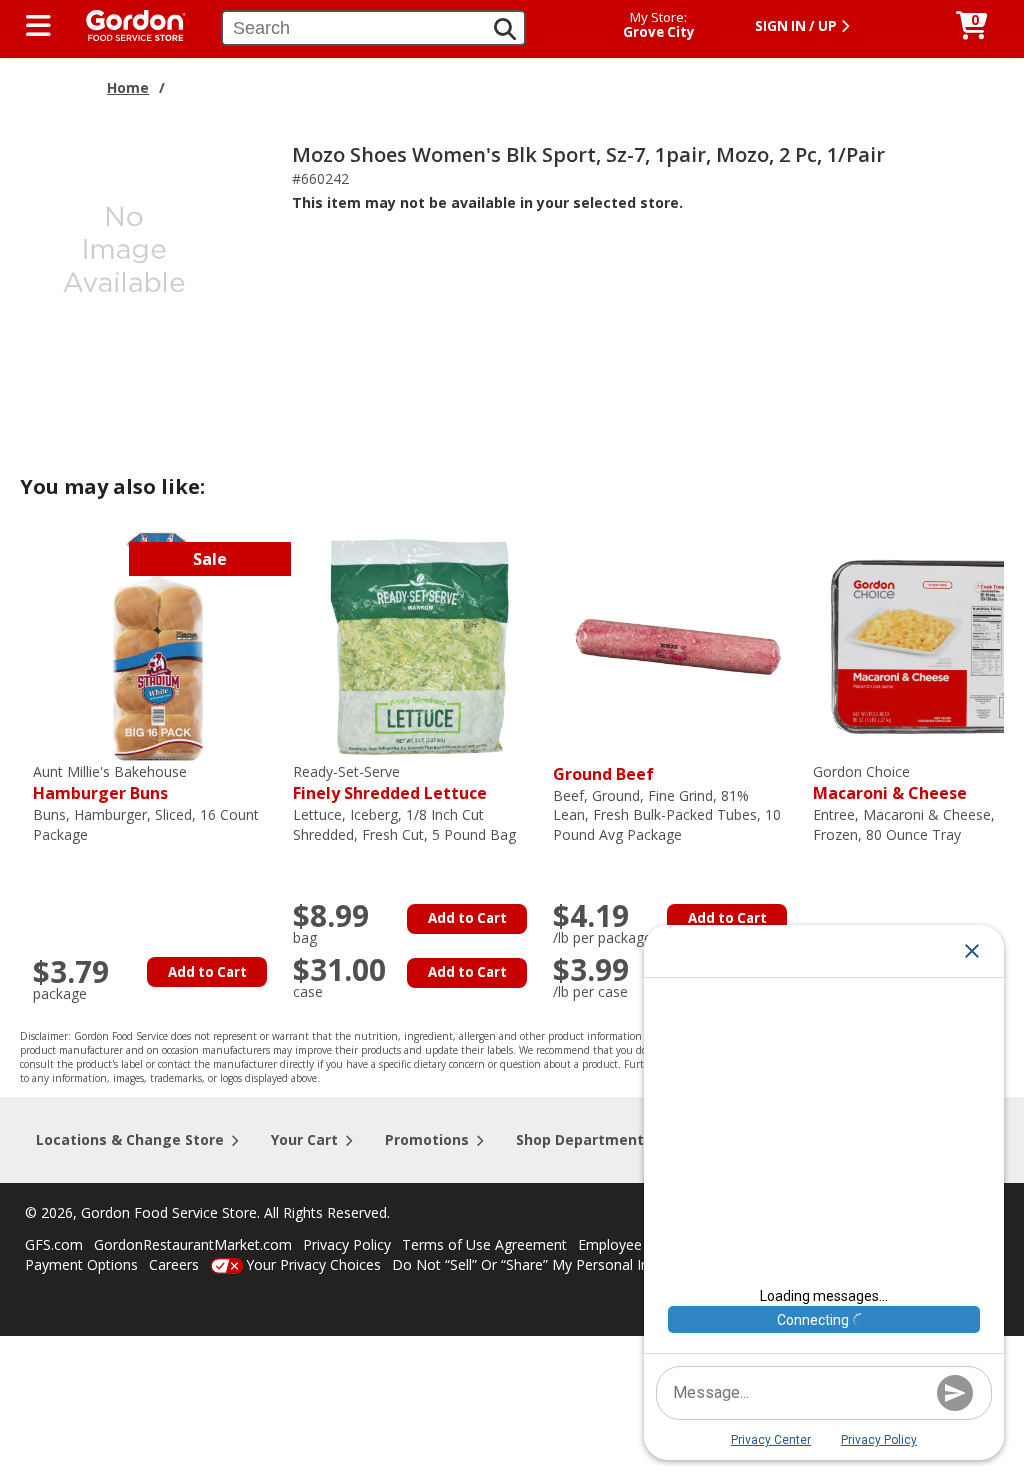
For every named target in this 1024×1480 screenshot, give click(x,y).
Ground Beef (603, 774)
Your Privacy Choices (313, 1264)
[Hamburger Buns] (158, 644)
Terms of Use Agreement (484, 1244)
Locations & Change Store (130, 1139)
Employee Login (630, 1244)
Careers (174, 1264)
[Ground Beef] (678, 644)
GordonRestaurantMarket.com (193, 1244)
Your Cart (304, 1139)
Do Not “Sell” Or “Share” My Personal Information (553, 1264)
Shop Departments (584, 1139)
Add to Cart (207, 972)
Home (128, 87)
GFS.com (54, 1244)
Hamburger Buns (110, 783)
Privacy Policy (347, 1244)
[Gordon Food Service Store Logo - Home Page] (126, 23)
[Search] (505, 29)
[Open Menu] (38, 26)
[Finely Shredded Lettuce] (418, 644)
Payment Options (81, 1264)
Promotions (427, 1139)
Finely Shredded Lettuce (390, 783)
